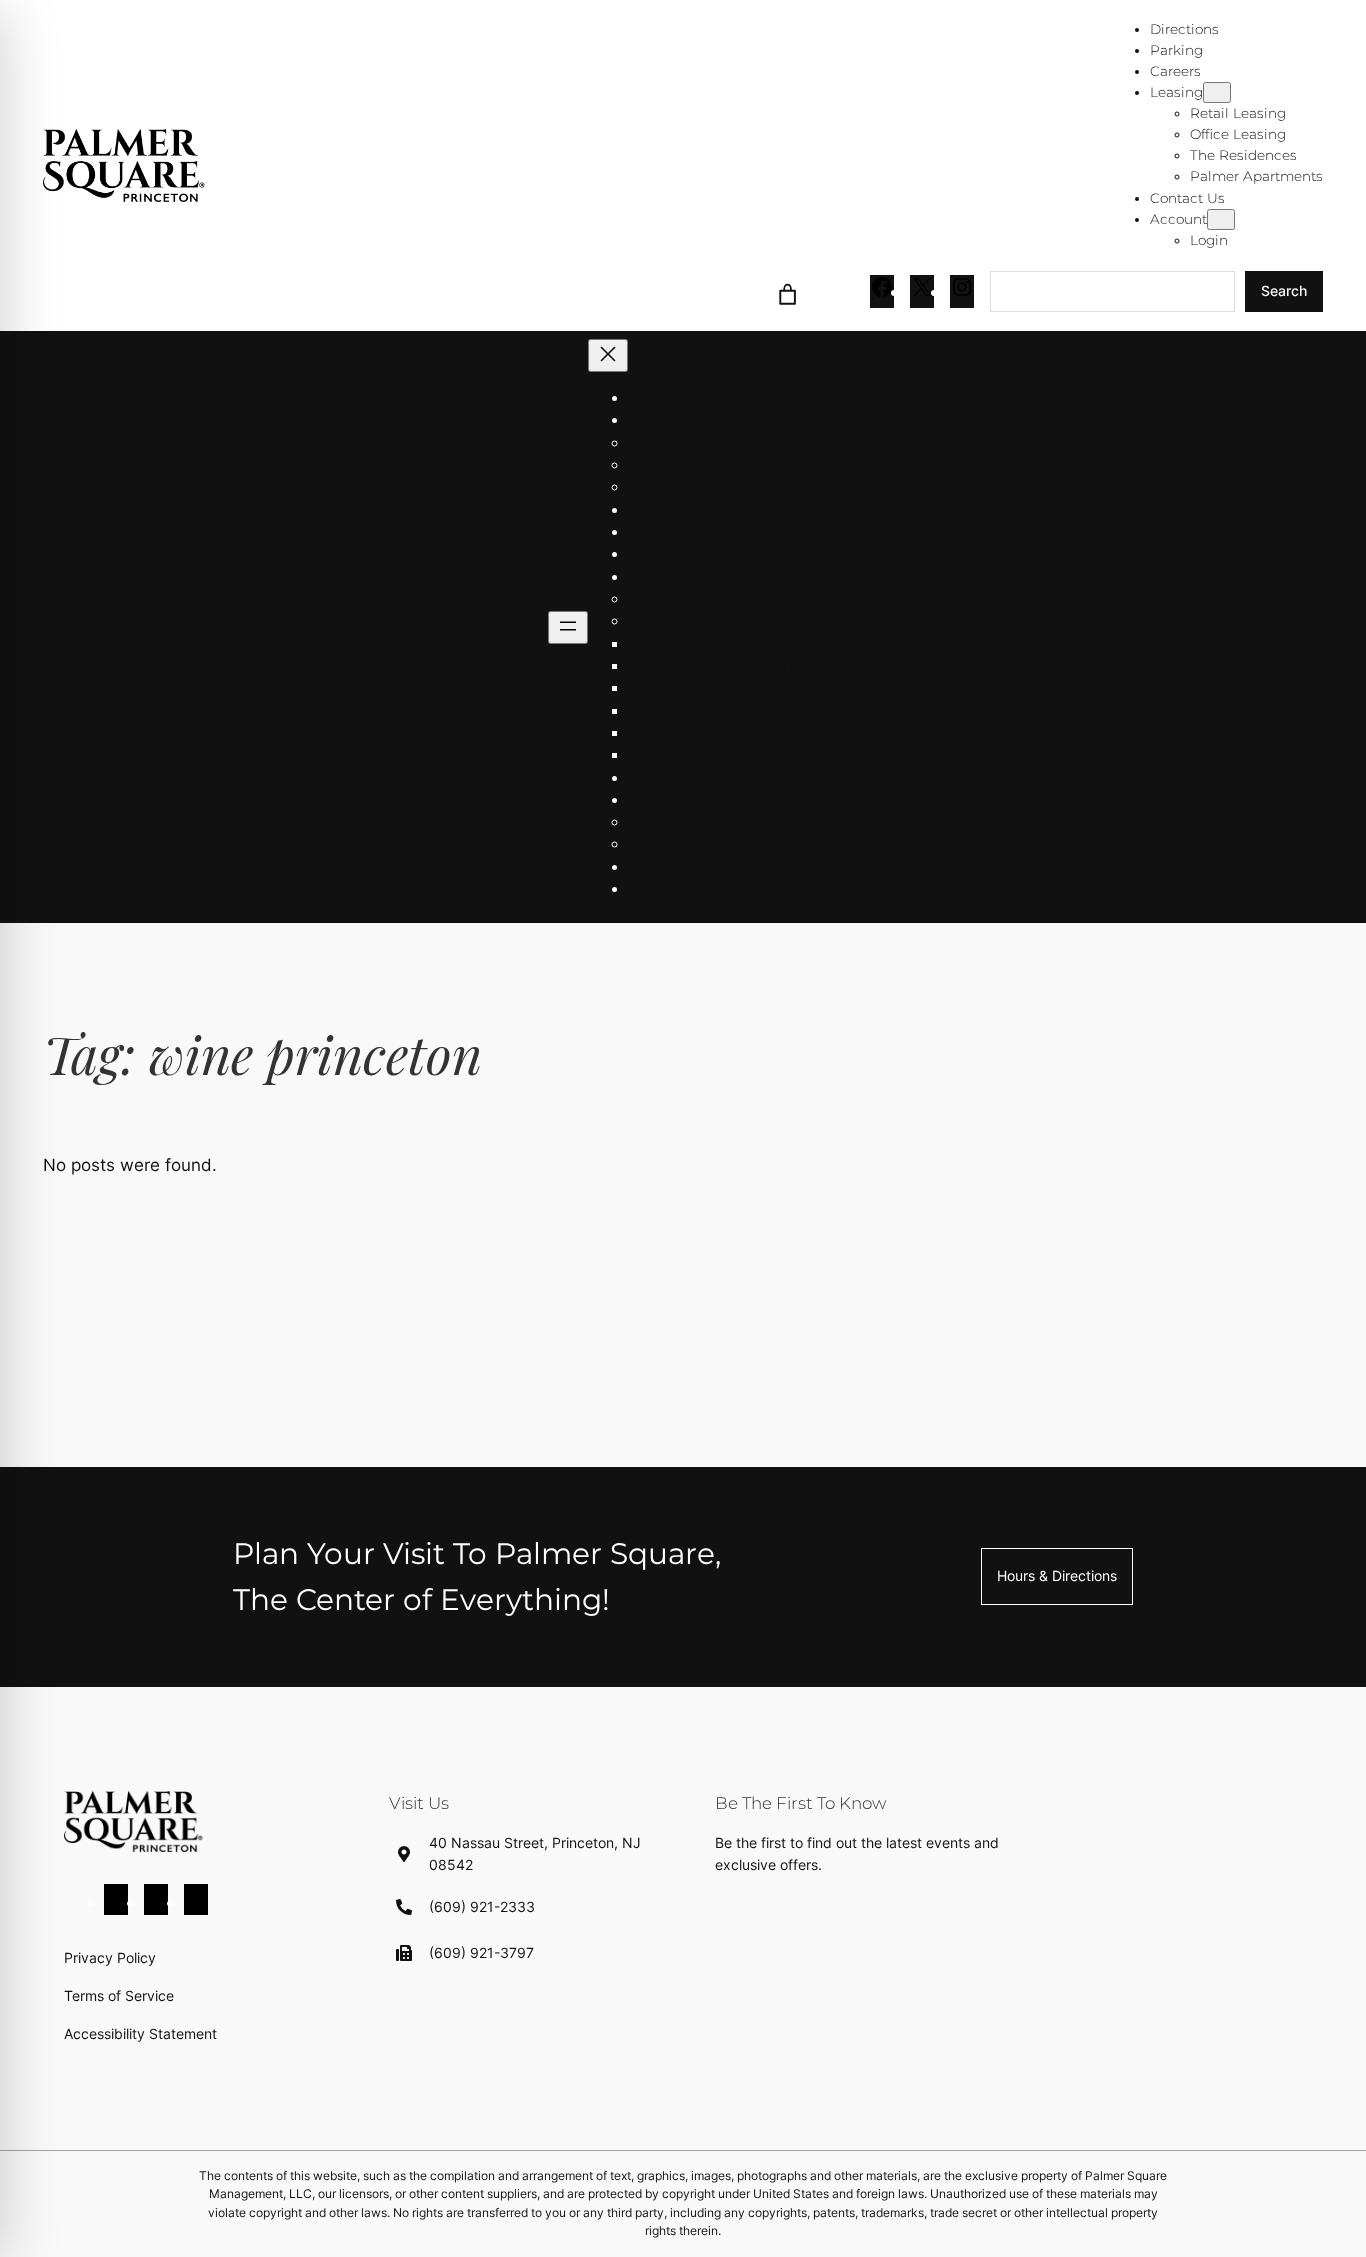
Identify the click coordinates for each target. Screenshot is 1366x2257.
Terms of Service (119, 1995)
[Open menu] (568, 627)
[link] (788, 291)
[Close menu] (608, 355)
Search (1284, 290)
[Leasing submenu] (1217, 92)
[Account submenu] (1221, 219)
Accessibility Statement (140, 2033)
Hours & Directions (1057, 1575)
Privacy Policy (110, 1957)
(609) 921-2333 (482, 1906)
